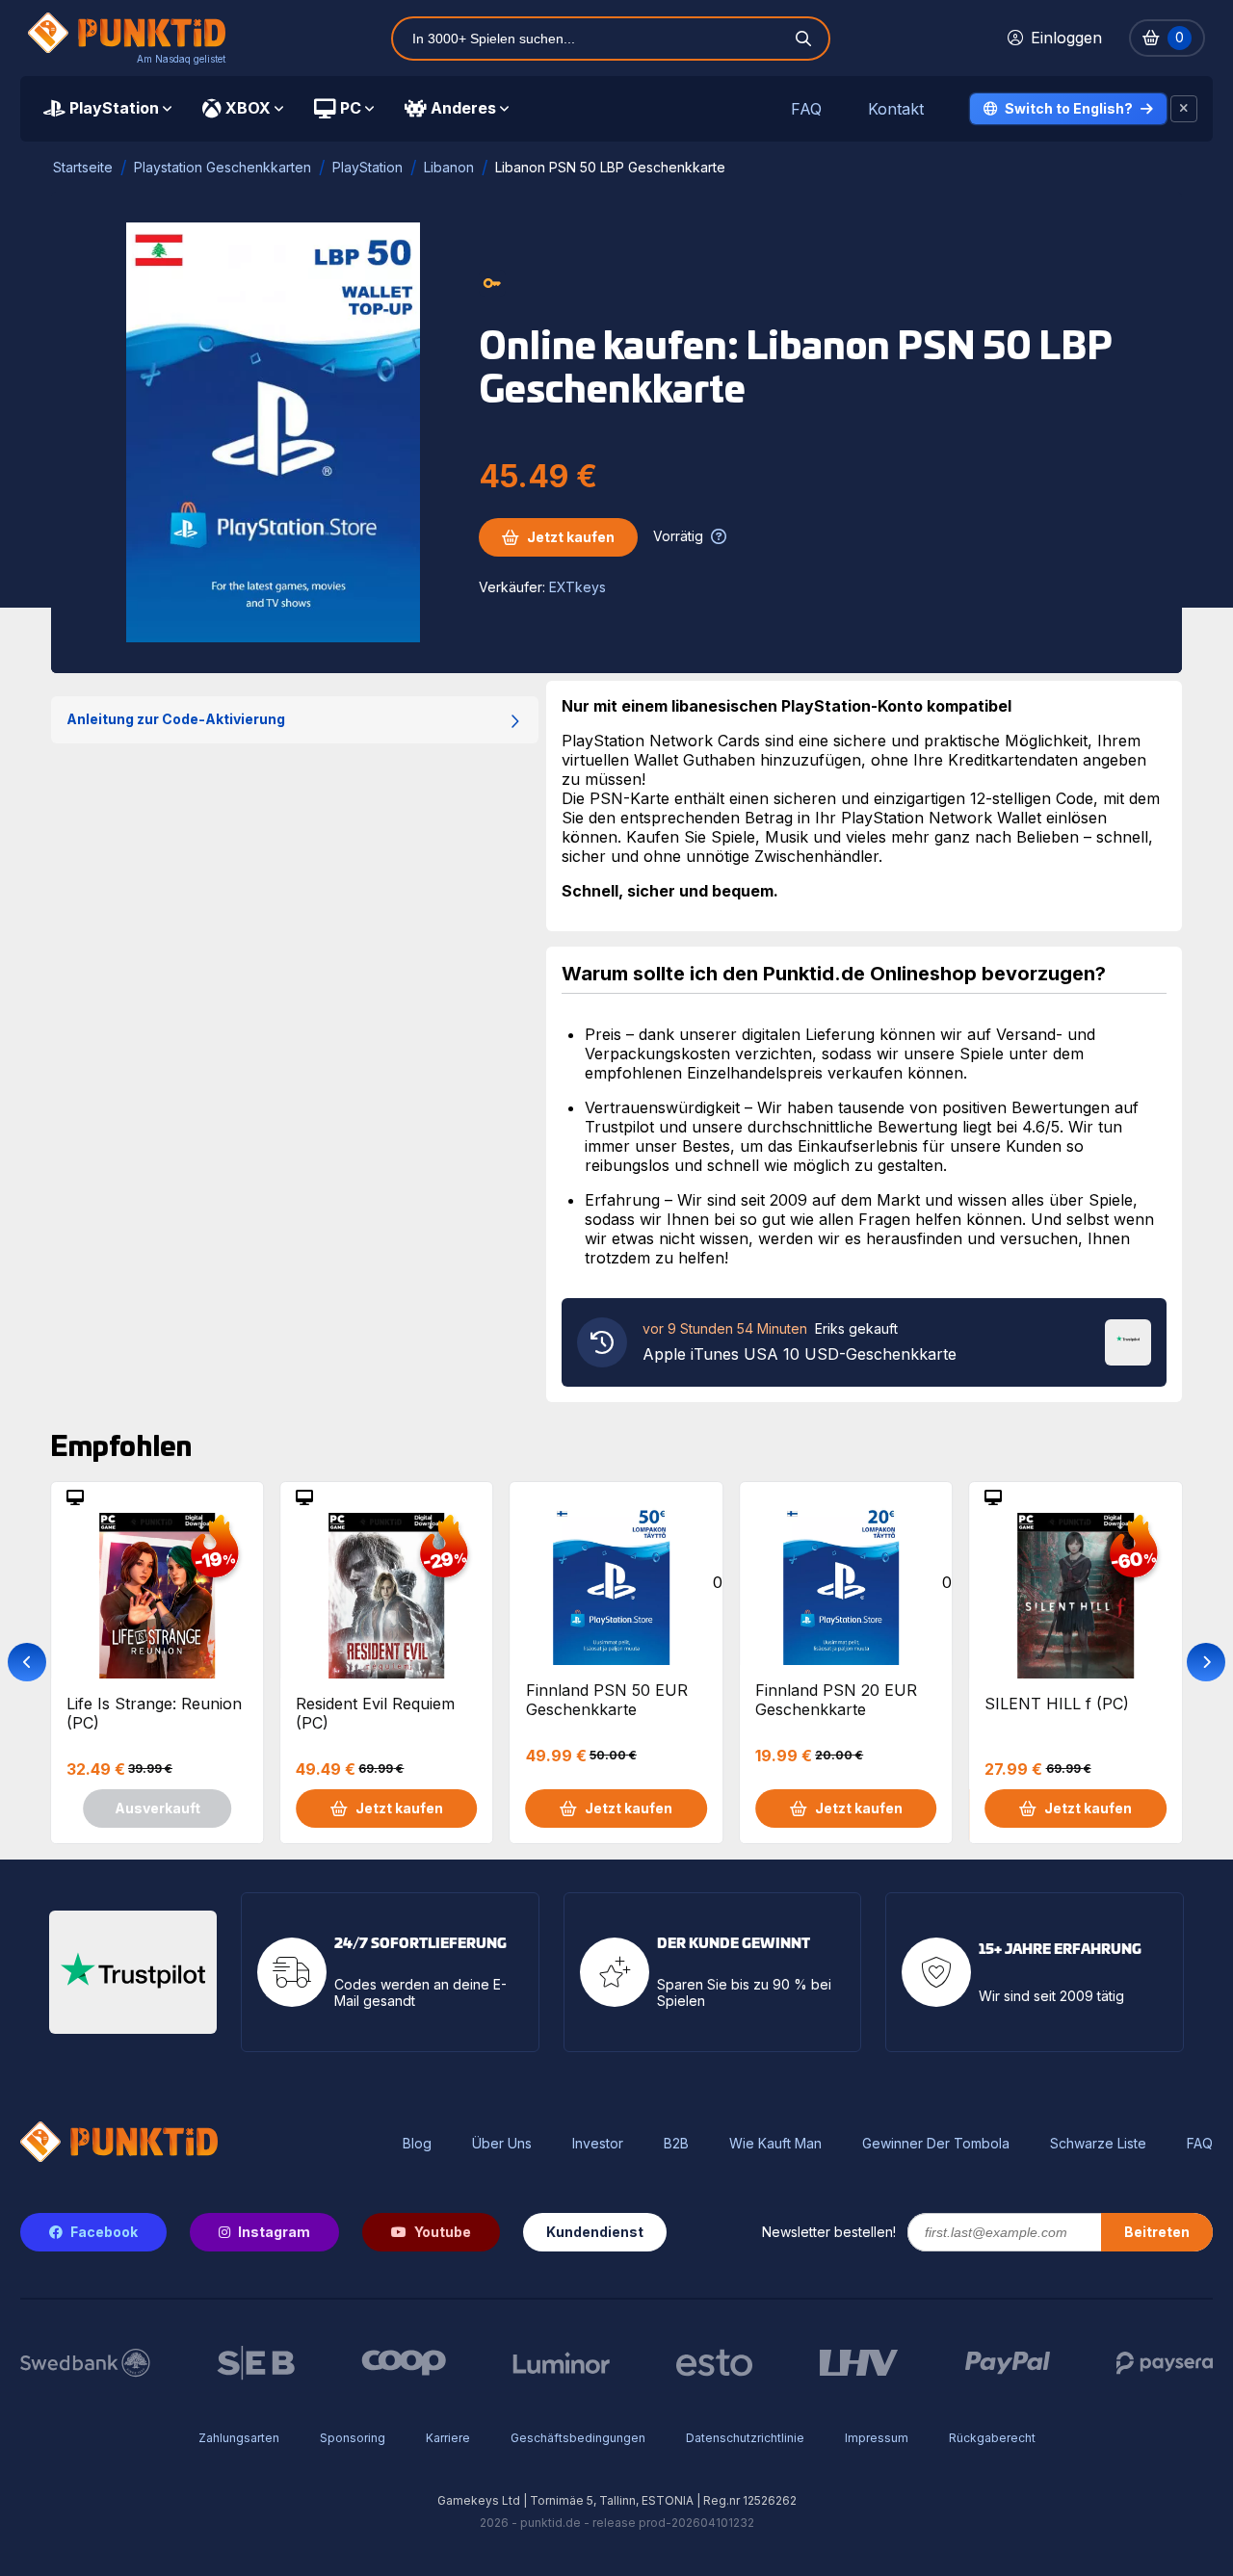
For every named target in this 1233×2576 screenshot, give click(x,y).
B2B (676, 2144)
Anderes (463, 108)
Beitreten (1157, 2232)
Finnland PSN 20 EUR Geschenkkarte (836, 1700)
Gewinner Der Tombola (936, 2144)
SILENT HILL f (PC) (1057, 1704)
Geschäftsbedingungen (578, 2438)
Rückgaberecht (992, 2438)
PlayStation (114, 108)
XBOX (248, 108)
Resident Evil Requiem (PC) (375, 1713)
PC (351, 108)
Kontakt (896, 109)
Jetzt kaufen (571, 537)
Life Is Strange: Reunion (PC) (154, 1713)
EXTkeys (577, 587)
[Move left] (27, 1662)
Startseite (83, 167)
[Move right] (1206, 1662)
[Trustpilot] (1128, 1340)
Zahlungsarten (239, 2438)
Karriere (448, 2438)
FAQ (806, 109)
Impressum (877, 2438)
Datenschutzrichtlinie (745, 2438)
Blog (417, 2144)
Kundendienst (595, 2232)
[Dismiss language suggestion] (1184, 109)
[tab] (107, 109)
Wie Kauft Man (775, 2144)
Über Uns (502, 2144)
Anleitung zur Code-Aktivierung (176, 719)
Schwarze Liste (1098, 2144)
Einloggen (1066, 38)
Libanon (449, 167)
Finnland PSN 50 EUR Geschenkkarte (607, 1700)
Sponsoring (353, 2438)
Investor (598, 2144)
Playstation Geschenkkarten (223, 167)
